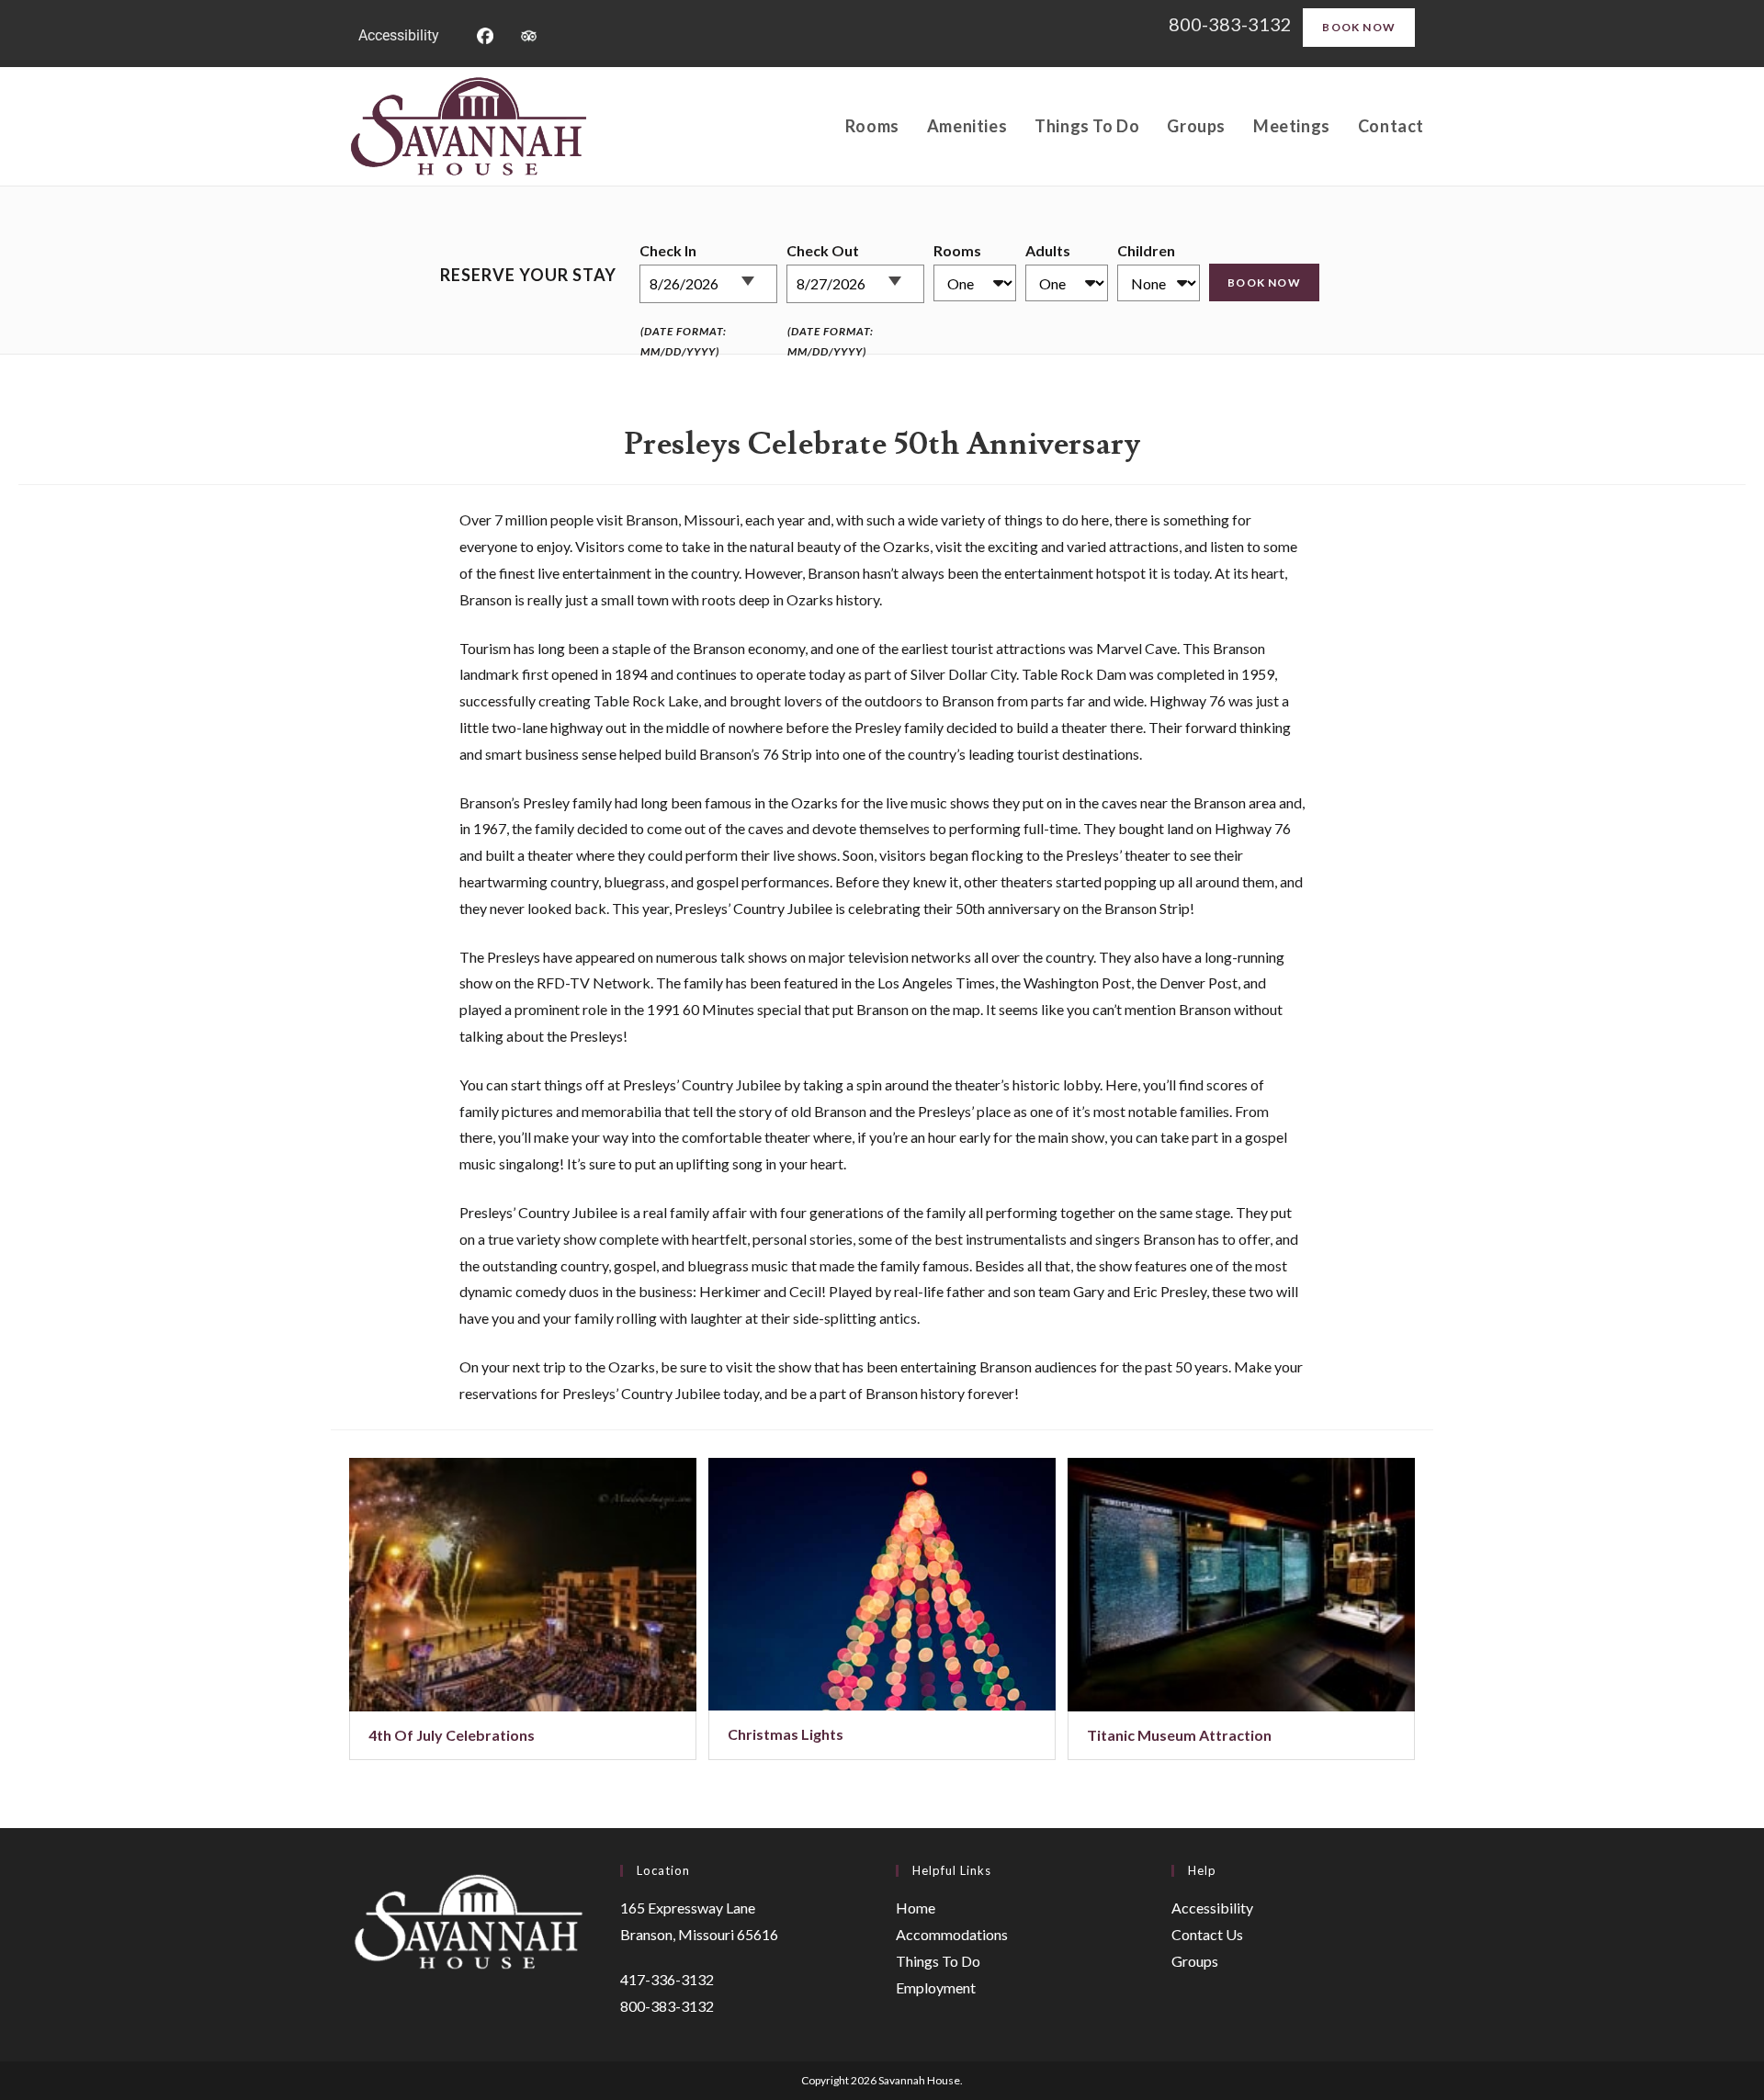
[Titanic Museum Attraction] (1241, 1585)
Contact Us (1207, 1934)
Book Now (1359, 27)
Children (1146, 250)
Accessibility (399, 35)
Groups (1195, 1961)
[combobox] (708, 284)
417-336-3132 (667, 1979)
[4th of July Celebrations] (523, 1585)
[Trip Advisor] (529, 33)
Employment (936, 1987)
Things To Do (938, 1961)
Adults (1048, 250)
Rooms (957, 250)
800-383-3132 (1232, 24)
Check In (668, 250)
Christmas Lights (786, 1734)
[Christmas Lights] (882, 1585)
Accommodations (952, 1934)
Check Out (823, 250)
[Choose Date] (758, 274)
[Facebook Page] (485, 33)
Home (916, 1908)
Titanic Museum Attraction (1179, 1735)
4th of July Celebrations (452, 1735)
